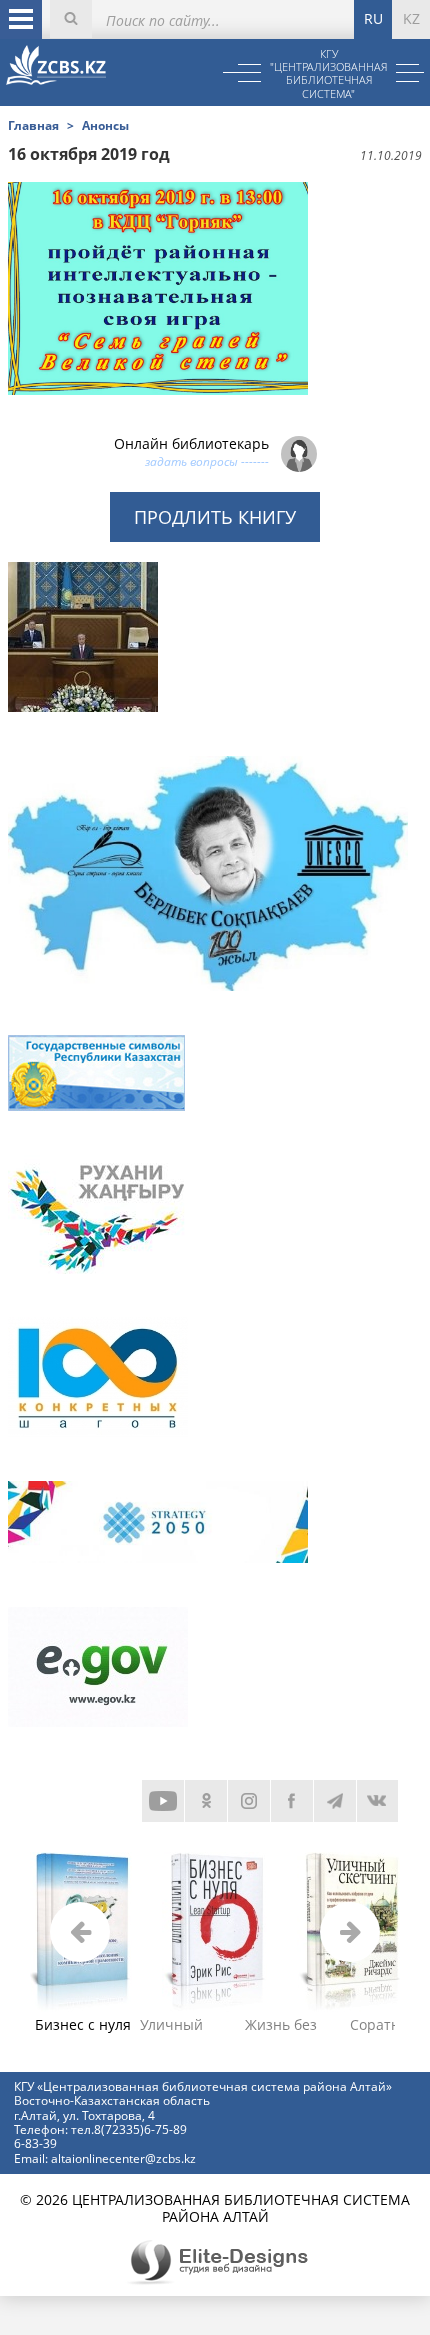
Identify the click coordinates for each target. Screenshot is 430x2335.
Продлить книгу (215, 517)
